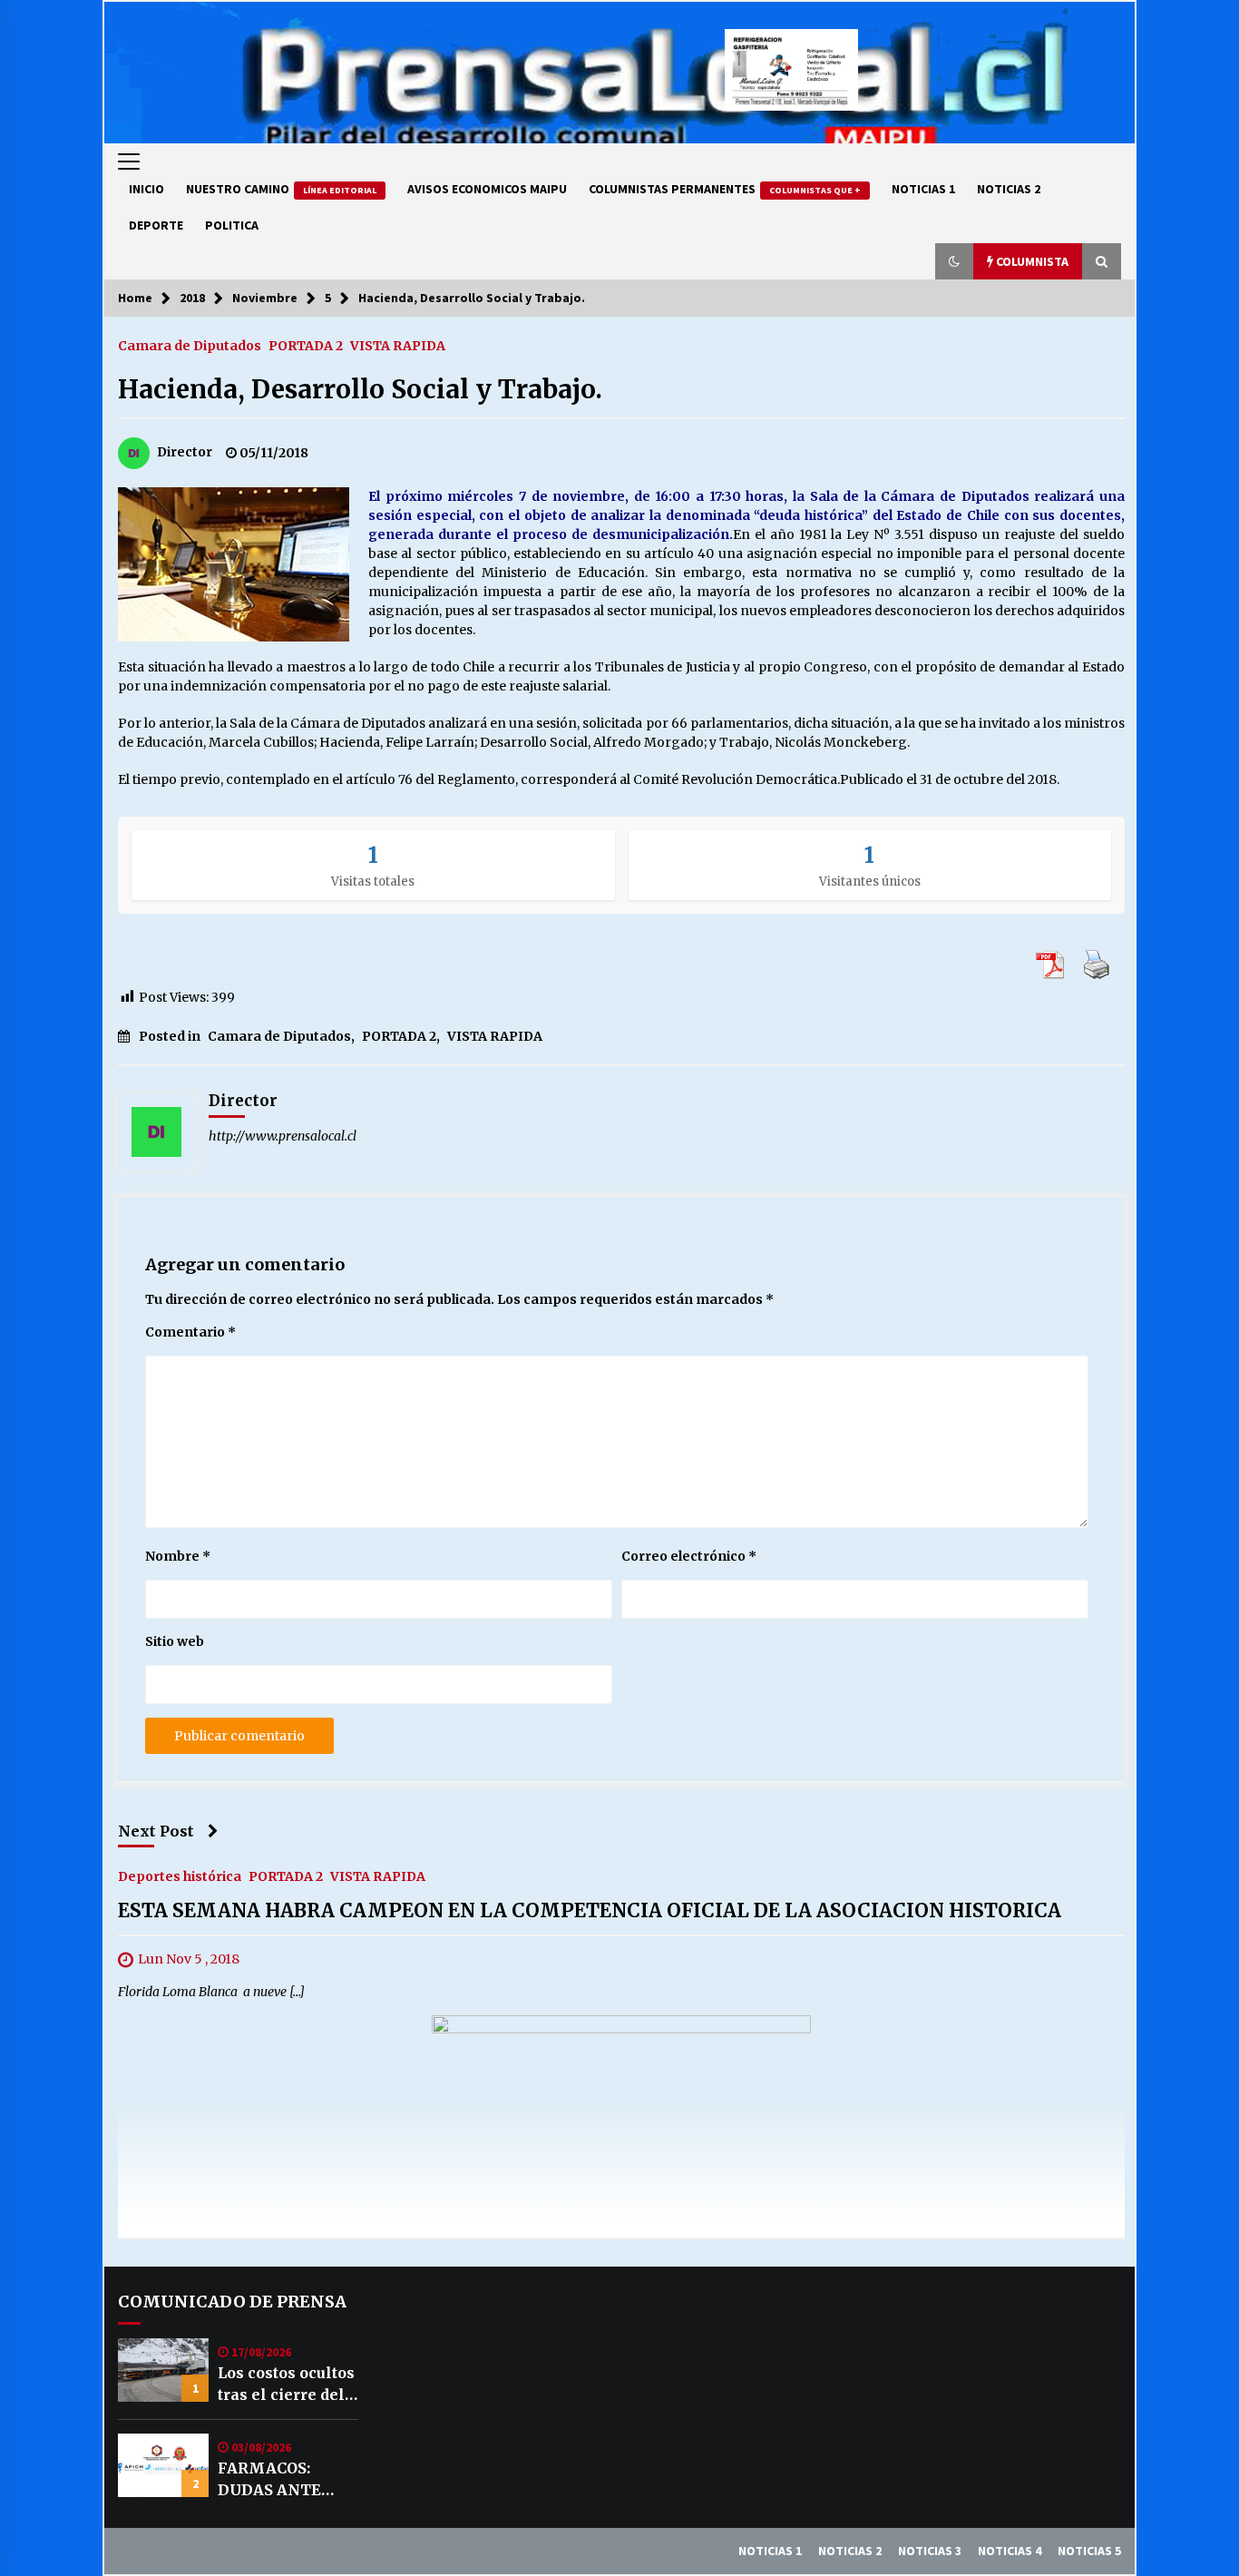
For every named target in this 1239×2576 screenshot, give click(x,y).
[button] (954, 261)
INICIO (146, 189)
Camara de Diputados (190, 345)
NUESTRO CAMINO (281, 189)
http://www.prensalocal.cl (283, 1136)
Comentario (190, 1332)
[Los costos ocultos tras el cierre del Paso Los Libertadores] (163, 2370)
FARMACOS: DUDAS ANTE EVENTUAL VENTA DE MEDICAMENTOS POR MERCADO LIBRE (286, 2480)
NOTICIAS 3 (930, 2551)
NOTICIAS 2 (1009, 189)
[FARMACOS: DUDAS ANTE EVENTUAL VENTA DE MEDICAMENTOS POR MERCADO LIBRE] (163, 2465)
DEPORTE (156, 225)
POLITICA (232, 225)
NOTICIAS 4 (1010, 2551)
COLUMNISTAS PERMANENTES (725, 189)
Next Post (156, 1831)
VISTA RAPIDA (398, 345)
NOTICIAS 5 (1089, 2551)
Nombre (178, 1556)
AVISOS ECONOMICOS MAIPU (487, 189)
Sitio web (175, 1641)
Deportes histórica (180, 1876)
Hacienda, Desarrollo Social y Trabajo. (360, 389)
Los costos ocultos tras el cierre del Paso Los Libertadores (286, 2385)
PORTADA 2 (306, 345)
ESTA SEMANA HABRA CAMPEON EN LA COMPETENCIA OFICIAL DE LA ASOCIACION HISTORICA (590, 1911)
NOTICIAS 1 (923, 189)
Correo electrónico (689, 1556)
